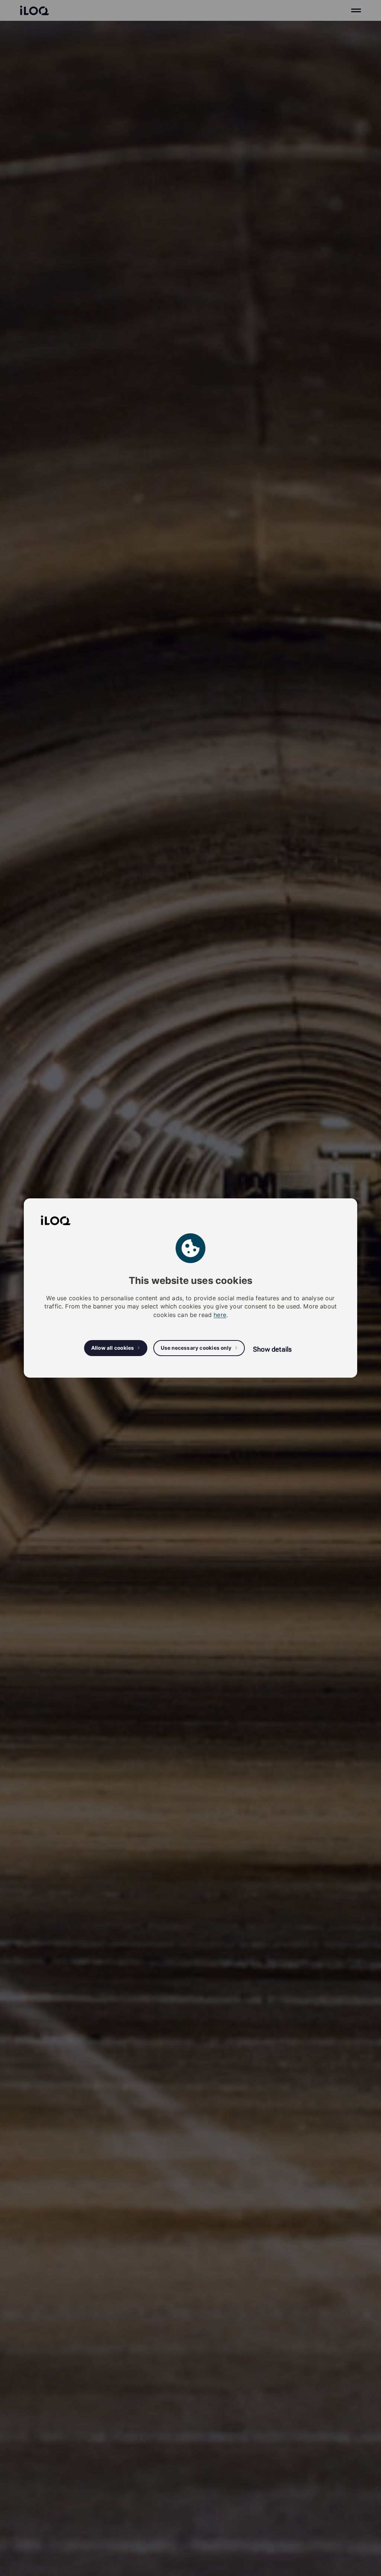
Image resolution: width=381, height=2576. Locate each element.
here (220, 1315)
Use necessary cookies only (196, 1348)
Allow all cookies (113, 1348)
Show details (272, 1349)
